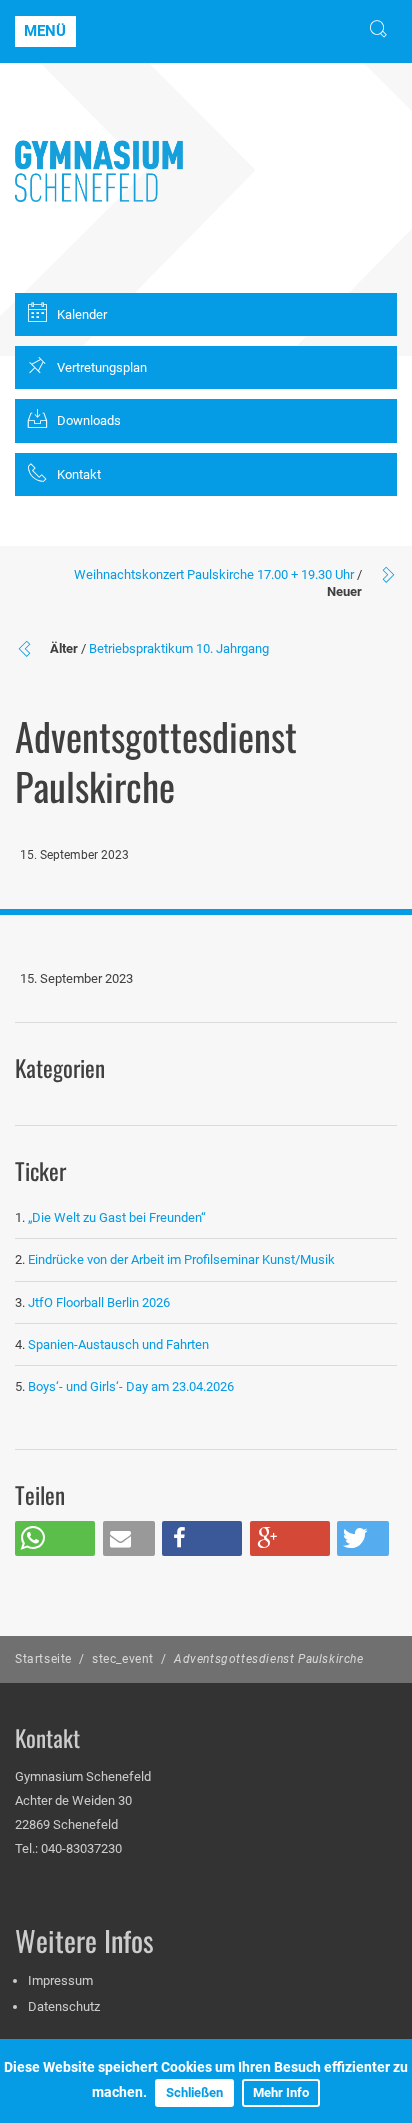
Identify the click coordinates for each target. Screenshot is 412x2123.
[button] (55, 1538)
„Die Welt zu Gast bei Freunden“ (118, 1217)
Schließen (194, 2092)
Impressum (60, 1980)
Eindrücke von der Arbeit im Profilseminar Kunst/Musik (181, 1259)
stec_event (123, 1659)
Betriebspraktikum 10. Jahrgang (179, 648)
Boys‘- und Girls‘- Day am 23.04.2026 (131, 1386)
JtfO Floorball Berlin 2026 (99, 1302)
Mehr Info (281, 2092)
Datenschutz (64, 2006)
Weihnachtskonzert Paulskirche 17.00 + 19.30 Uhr (214, 574)
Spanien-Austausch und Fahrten (118, 1344)
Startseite (43, 1659)
